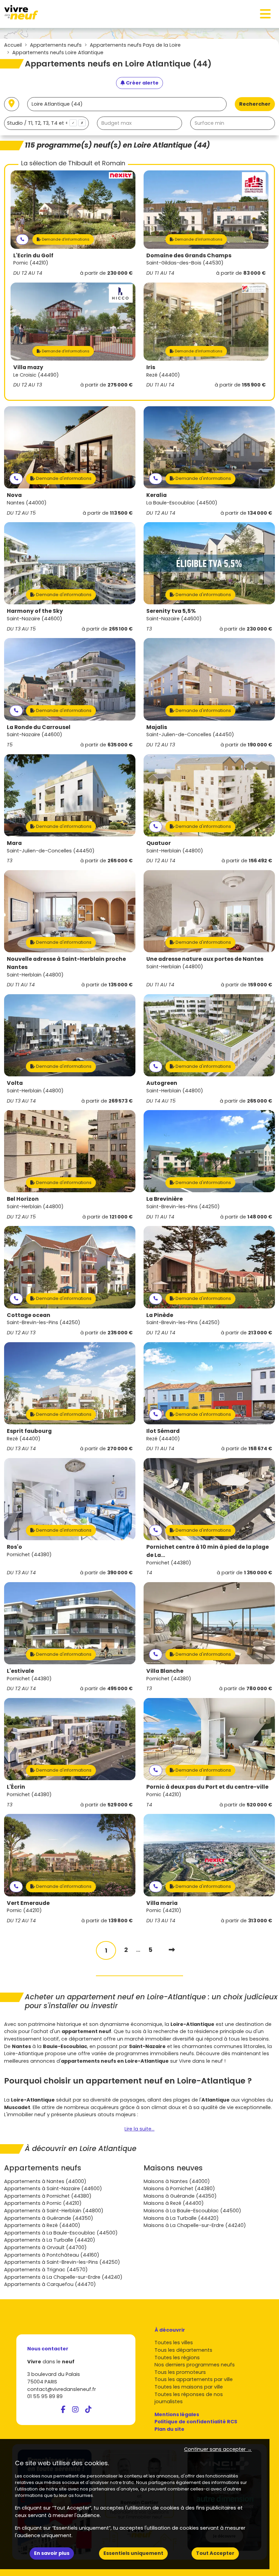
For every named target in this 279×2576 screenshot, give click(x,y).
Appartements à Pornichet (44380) (48, 2196)
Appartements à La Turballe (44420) (50, 2240)
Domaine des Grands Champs (189, 255)
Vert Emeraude (28, 1903)
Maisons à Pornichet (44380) (179, 2188)
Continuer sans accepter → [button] (218, 2449)
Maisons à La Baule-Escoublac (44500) (192, 2211)
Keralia (157, 495)
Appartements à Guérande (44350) (49, 2218)
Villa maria (162, 1903)
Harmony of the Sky (35, 611)
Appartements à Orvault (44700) (45, 2247)
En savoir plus (52, 2553)
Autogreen (162, 1083)
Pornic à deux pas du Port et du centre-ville (207, 1787)
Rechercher (255, 104)
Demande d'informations (65, 239)
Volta (15, 1083)
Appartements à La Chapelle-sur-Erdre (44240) (63, 2277)
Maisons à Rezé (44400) (174, 2203)
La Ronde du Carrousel (39, 727)
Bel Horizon (23, 1199)
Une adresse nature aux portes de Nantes (205, 959)
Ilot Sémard (163, 1431)
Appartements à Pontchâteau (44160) (52, 2255)
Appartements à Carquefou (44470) (50, 2284)
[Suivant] (172, 1950)
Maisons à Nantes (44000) (177, 2181)
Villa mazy (28, 367)
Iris (151, 367)
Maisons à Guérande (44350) (180, 2196)
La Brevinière (165, 1199)
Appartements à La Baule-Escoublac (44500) (61, 2233)
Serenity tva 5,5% (171, 611)
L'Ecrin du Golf (33, 255)
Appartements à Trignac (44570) (46, 2270)
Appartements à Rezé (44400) (42, 2225)
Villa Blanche (165, 1671)
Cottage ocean (29, 1315)
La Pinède (160, 1315)
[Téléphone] (22, 239)
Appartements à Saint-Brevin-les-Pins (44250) (62, 2262)
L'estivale (20, 1671)
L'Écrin (16, 1787)
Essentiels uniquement (133, 2553)
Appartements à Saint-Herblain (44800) (54, 2211)
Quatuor (159, 843)
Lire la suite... (139, 2129)
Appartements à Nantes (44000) (45, 2181)
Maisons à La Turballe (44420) (181, 2218)
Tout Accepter (215, 2553)
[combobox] (46, 123)
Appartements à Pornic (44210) (43, 2203)
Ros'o (14, 1547)
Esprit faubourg (29, 1431)
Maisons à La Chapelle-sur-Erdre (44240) (195, 2225)
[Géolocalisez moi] (12, 104)
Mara (14, 843)
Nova (14, 495)
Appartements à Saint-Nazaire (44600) (53, 2188)
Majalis (157, 727)
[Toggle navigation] (265, 14)
